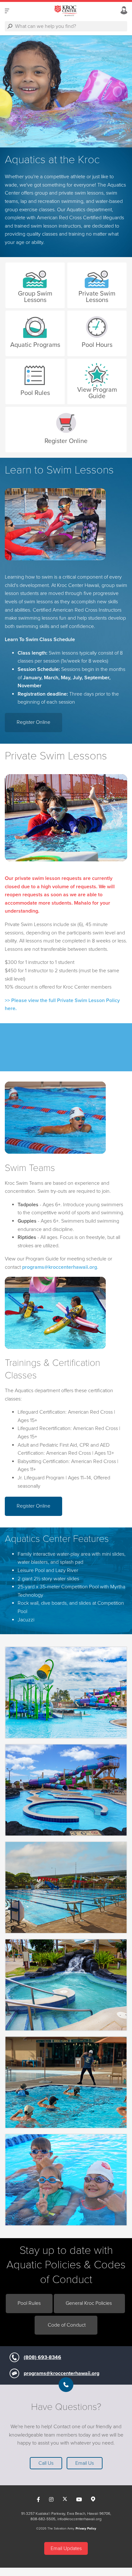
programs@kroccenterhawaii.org (62, 2373)
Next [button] (16, 91)
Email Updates (66, 2548)
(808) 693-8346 (42, 2357)
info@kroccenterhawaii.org (79, 2519)
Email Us (85, 2463)
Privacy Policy (86, 2529)
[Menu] (7, 11)
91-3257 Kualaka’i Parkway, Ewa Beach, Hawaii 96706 (66, 2513)
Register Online (33, 722)
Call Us (46, 2463)
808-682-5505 (43, 2519)
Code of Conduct (67, 2325)
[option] (66, 91)
